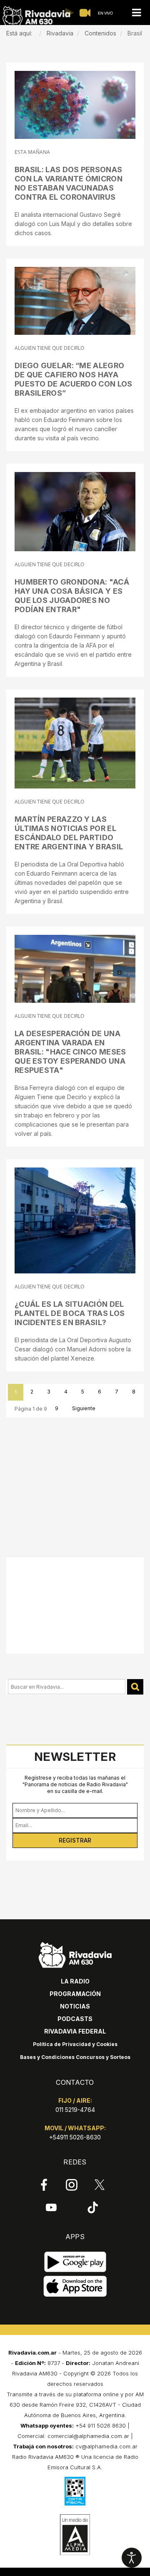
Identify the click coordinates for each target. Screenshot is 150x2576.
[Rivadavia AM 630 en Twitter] (100, 2184)
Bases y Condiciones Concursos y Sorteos (75, 2057)
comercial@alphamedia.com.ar (88, 2436)
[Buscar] (135, 1687)
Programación (75, 1994)
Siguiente (84, 1408)
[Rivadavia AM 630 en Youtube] (51, 2207)
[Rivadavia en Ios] (75, 2286)
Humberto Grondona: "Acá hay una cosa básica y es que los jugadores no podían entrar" (72, 596)
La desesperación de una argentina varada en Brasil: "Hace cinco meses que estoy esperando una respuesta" (70, 1052)
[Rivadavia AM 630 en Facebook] (44, 2185)
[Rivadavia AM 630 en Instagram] (72, 2185)
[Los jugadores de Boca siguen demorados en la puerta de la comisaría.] (75, 1220)
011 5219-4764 (75, 2110)
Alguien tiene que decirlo (49, 348)
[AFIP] (75, 2491)
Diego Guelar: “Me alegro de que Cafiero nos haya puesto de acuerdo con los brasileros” (74, 379)
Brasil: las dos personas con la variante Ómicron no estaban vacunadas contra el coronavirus (69, 183)
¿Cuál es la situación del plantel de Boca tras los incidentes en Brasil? (70, 1313)
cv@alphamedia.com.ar (106, 2446)
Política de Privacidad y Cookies (75, 2044)
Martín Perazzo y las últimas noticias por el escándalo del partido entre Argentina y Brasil (69, 833)
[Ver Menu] (136, 13)
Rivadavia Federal (75, 2031)
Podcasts (75, 2019)
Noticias (75, 2006)
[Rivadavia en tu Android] (75, 2262)
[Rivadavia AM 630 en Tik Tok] (93, 2207)
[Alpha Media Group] (75, 2535)
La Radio (75, 1981)
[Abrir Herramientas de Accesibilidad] (132, 2558)
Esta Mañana (32, 152)
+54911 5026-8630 (75, 2137)
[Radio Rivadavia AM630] (36, 16)
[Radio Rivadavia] (75, 1954)
